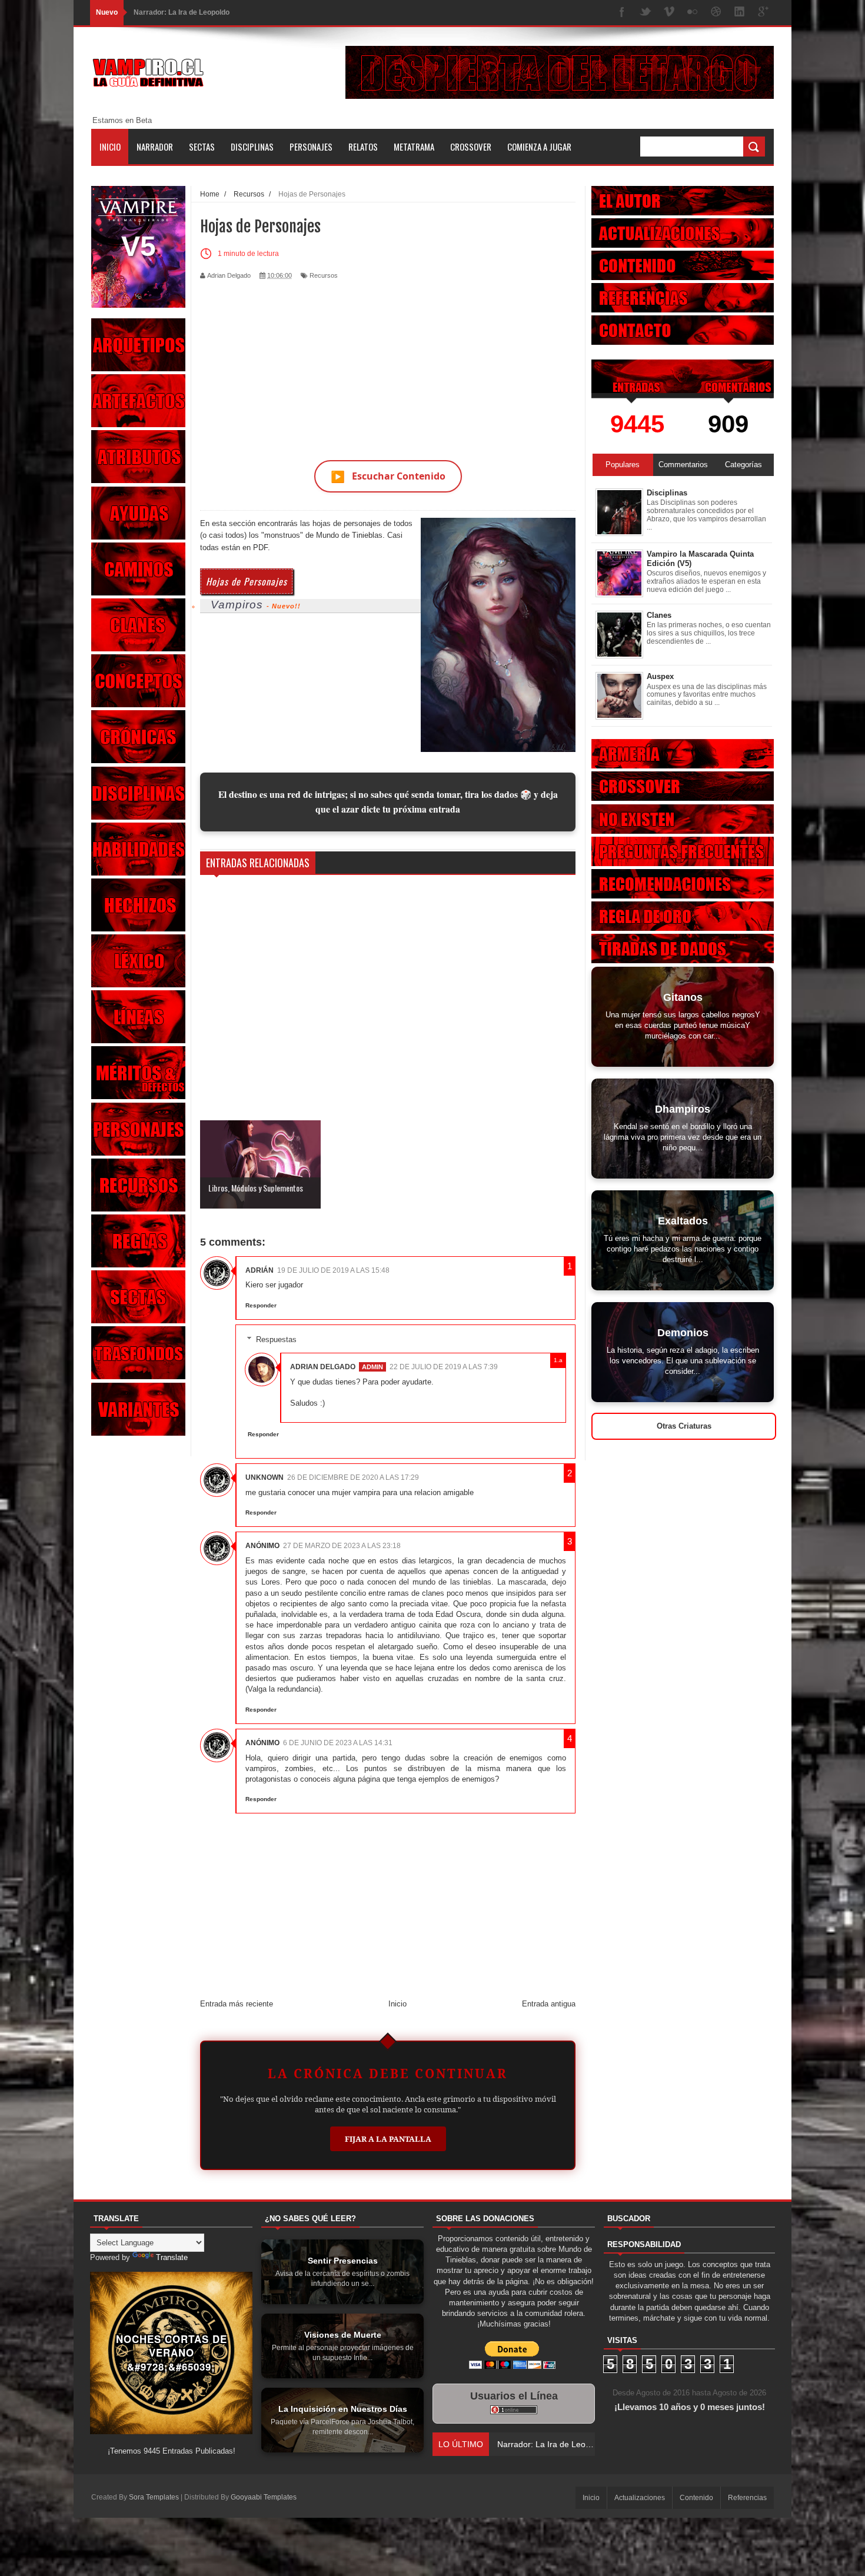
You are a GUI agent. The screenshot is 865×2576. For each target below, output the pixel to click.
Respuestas (276, 1339)
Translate (172, 2257)
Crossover (471, 147)
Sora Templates (154, 2497)
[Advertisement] (388, 363)
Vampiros (237, 605)
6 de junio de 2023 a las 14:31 (338, 1743)
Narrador (155, 147)
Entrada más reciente (237, 2004)
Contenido (696, 2498)
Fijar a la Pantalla (388, 2139)
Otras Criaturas (684, 1426)
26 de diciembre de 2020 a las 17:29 (353, 1477)
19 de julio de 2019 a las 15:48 (333, 1270)
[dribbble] (716, 13)
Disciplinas (252, 147)
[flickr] (693, 13)
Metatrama (414, 147)
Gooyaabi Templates (264, 2497)
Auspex (660, 676)
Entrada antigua (549, 2004)
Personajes (311, 147)
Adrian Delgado (323, 1367)
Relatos (363, 147)
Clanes (659, 615)
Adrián (259, 1270)
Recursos (324, 275)
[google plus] (763, 13)
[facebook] (622, 13)
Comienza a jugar (539, 147)
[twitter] (646, 13)
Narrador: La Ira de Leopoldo (182, 12)
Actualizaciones (640, 2498)
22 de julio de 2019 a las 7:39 (444, 1367)
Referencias (747, 2498)
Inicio (110, 147)
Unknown (265, 1477)
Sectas (202, 147)
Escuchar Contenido (388, 476)
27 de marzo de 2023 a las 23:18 (342, 1546)
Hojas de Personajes (247, 581)
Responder (261, 1305)
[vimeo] (669, 13)
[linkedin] (740, 13)
